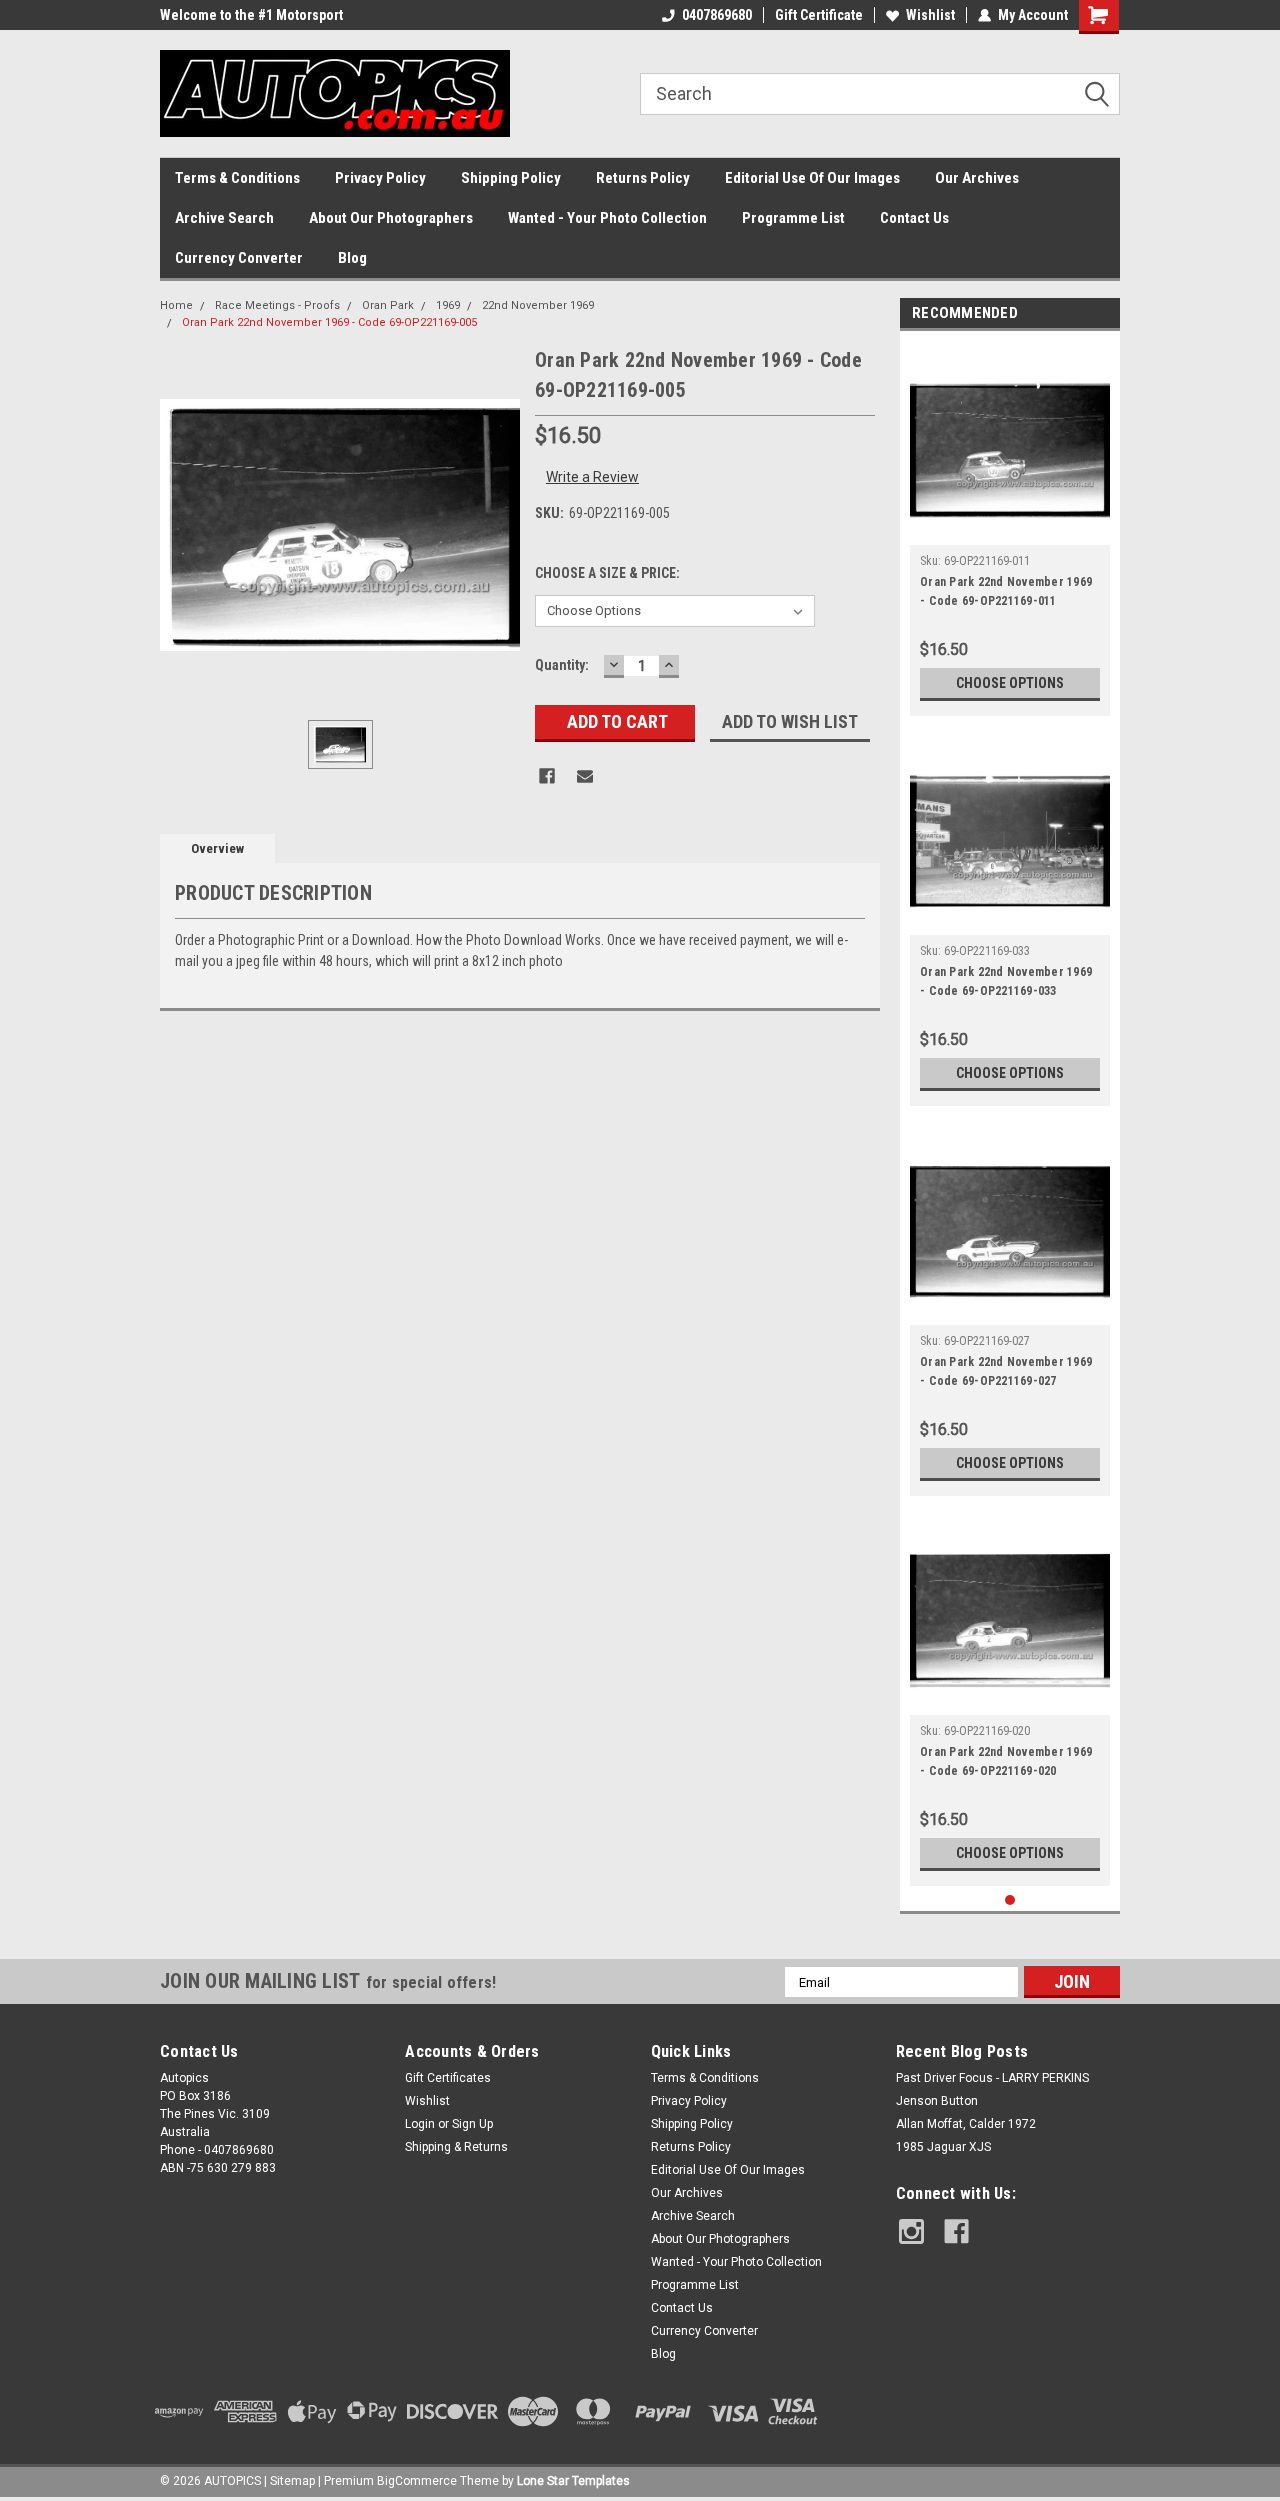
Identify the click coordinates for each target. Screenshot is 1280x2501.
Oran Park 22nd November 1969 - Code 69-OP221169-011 (1006, 591)
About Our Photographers (391, 218)
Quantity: (562, 665)
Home (176, 305)
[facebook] (956, 2231)
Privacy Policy (380, 178)
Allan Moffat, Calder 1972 (966, 2124)
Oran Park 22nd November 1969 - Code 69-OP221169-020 (1006, 1761)
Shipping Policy (511, 178)
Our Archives (977, 178)
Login (420, 2124)
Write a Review (592, 477)
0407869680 (717, 15)
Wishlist (930, 15)
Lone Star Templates (573, 2481)
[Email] (585, 776)
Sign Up (472, 2124)
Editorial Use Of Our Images (812, 178)
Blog (352, 258)
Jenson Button (937, 2101)
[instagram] (911, 2231)
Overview (217, 848)
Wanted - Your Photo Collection (607, 218)
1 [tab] (1010, 1900)
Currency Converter (239, 258)
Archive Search (224, 218)
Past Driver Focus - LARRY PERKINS (992, 2078)
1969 (448, 305)
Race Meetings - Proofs (277, 305)
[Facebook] (547, 776)
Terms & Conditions (237, 178)
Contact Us (914, 218)
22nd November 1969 (538, 305)
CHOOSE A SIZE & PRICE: (607, 573)
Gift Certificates (448, 2078)
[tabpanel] (1010, 528)
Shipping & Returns (456, 2147)
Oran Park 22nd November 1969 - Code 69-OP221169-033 (1006, 981)
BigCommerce (417, 2481)
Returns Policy (643, 178)
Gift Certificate (819, 15)
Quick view (1010, 530)
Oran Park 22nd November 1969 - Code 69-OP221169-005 (329, 322)
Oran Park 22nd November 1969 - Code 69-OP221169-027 (1006, 1371)
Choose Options (1010, 683)
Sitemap (292, 2481)
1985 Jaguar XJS (943, 2147)
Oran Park (388, 305)
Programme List (793, 218)
